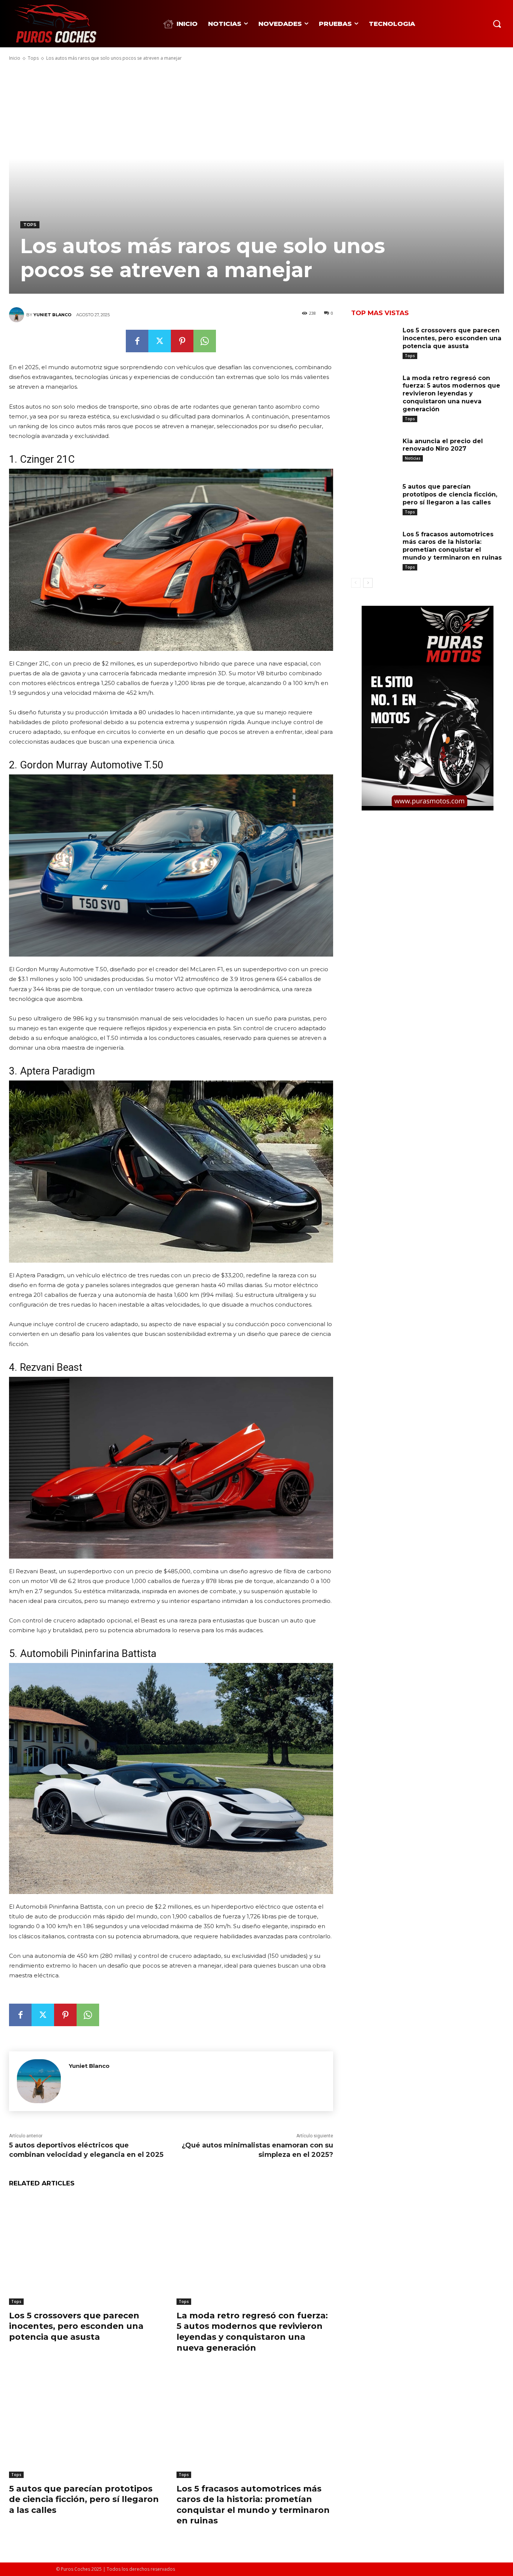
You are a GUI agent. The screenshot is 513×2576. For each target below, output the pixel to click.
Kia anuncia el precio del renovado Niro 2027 (443, 445)
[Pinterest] (182, 341)
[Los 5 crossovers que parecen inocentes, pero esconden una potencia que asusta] (87, 2250)
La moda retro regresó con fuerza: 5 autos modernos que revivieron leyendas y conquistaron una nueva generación (451, 394)
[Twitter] (160, 341)
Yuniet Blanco (52, 315)
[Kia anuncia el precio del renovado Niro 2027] (374, 452)
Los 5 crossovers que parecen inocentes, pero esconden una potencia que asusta (76, 2326)
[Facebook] (137, 341)
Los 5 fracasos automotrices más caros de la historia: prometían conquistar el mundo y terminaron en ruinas (253, 2505)
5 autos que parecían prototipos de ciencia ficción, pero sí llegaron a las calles (84, 2499)
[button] (497, 24)
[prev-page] (356, 583)
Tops (33, 58)
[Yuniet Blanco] (18, 315)
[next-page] (368, 583)
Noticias (413, 458)
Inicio (15, 58)
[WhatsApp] (205, 341)
